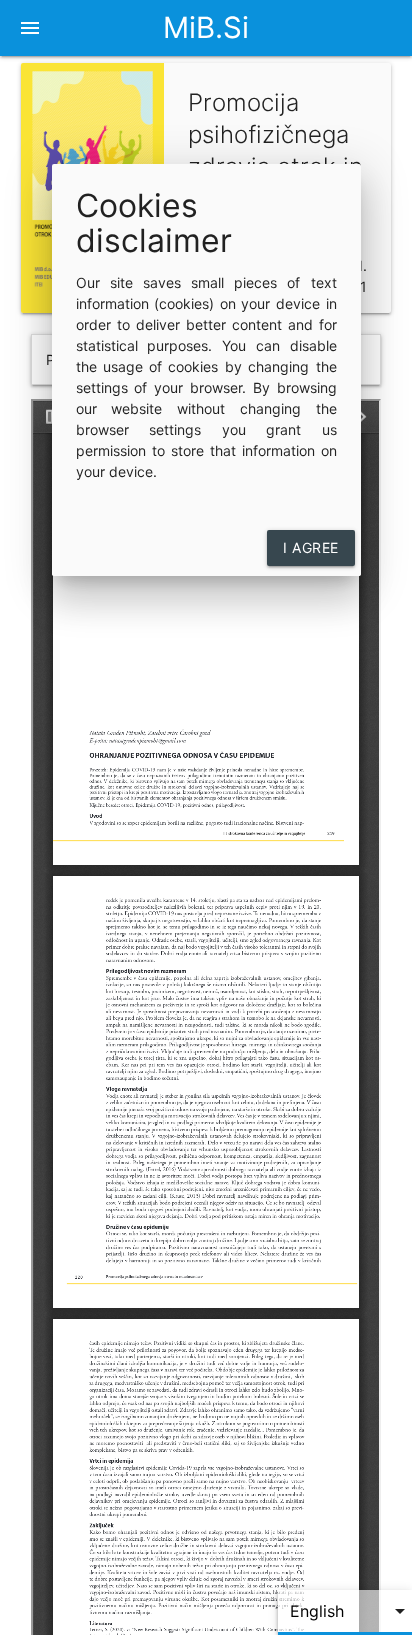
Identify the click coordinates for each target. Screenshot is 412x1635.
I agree (311, 547)
